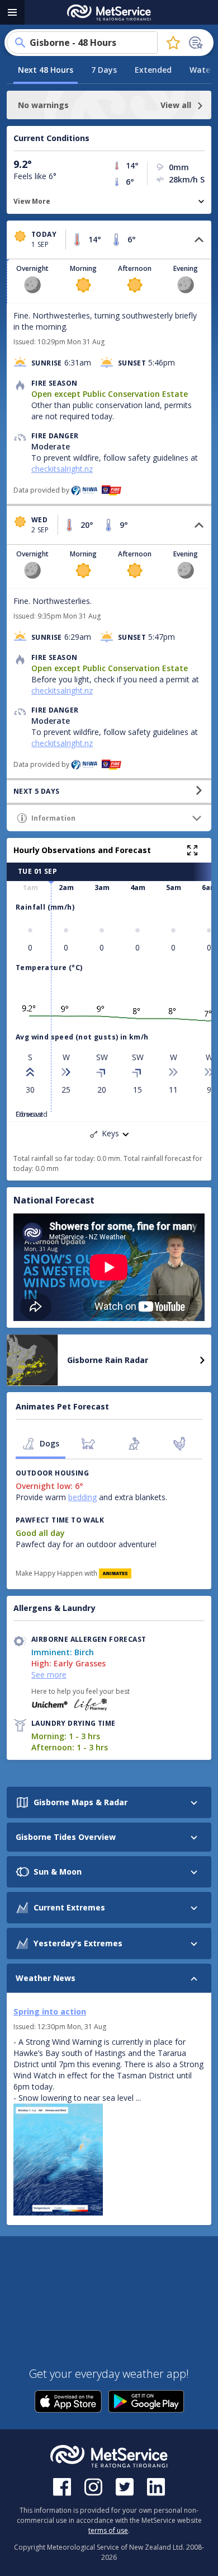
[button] (109, 240)
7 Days (104, 70)
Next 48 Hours (46, 70)
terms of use (108, 2530)
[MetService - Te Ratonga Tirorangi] (109, 13)
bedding (82, 1497)
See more (49, 1675)
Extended (153, 70)
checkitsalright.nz (62, 469)
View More (32, 201)
